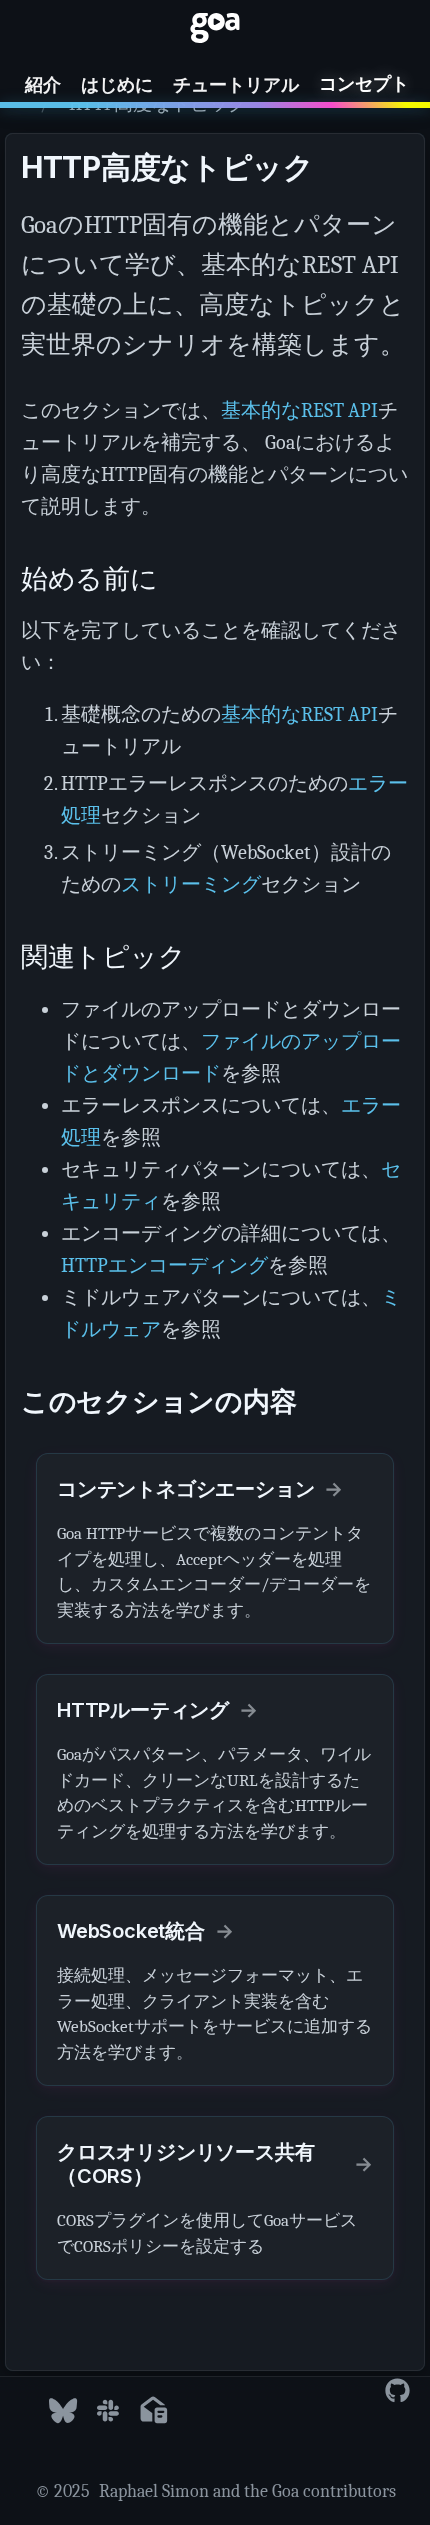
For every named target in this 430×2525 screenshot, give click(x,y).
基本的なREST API (299, 410)
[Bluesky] (63, 2411)
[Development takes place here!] (397, 2391)
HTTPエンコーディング (164, 1265)
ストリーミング (191, 884)
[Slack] (108, 2411)
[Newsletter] (153, 2411)
